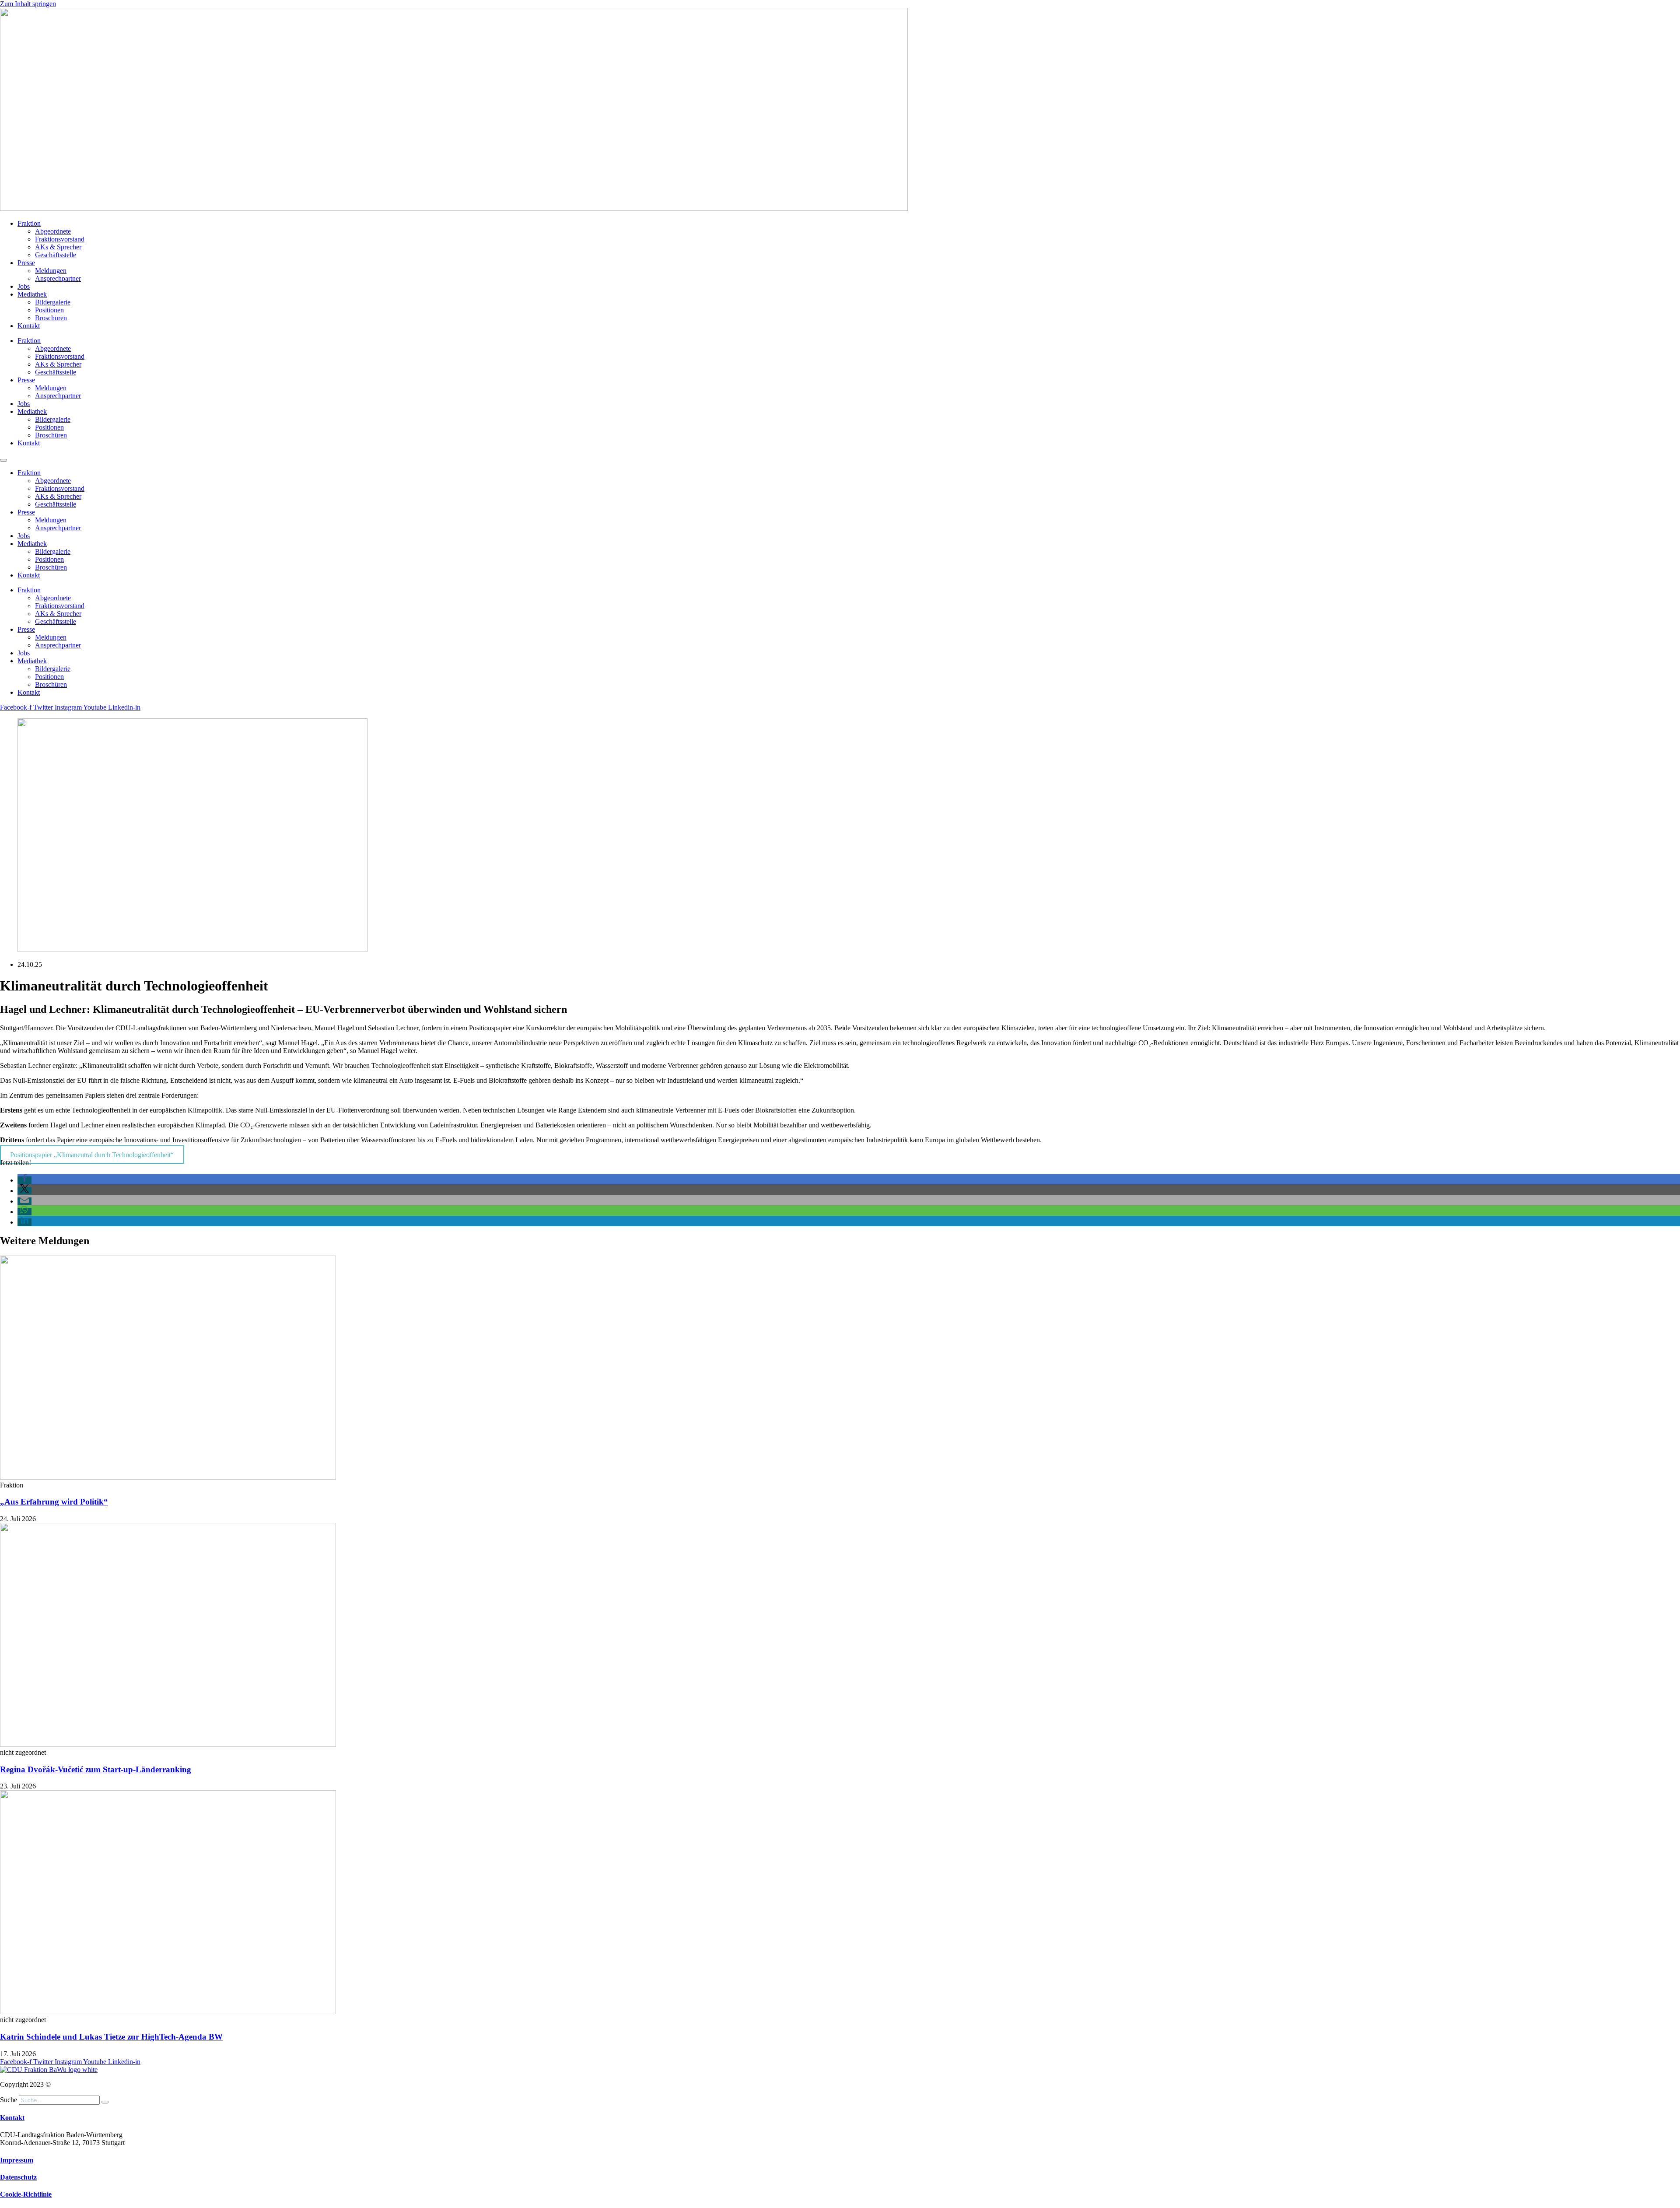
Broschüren (51, 318)
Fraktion (29, 223)
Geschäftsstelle (56, 255)
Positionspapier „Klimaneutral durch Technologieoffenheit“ (92, 1155)
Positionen (49, 310)
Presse (26, 263)
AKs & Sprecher (58, 247)
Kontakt (29, 326)
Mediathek (32, 294)
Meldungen (51, 271)
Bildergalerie (53, 302)
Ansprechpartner (58, 278)
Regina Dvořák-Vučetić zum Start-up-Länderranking (96, 1769)
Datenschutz (18, 2177)
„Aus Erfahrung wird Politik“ (54, 1502)
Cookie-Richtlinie (26, 2194)
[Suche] (105, 2102)
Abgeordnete (53, 231)
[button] (24, 1180)
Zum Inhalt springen (28, 4)
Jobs (24, 286)
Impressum (17, 2160)
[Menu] (3, 460)
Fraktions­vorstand (60, 239)
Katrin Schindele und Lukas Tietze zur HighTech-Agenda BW (111, 2037)
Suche (9, 2100)
